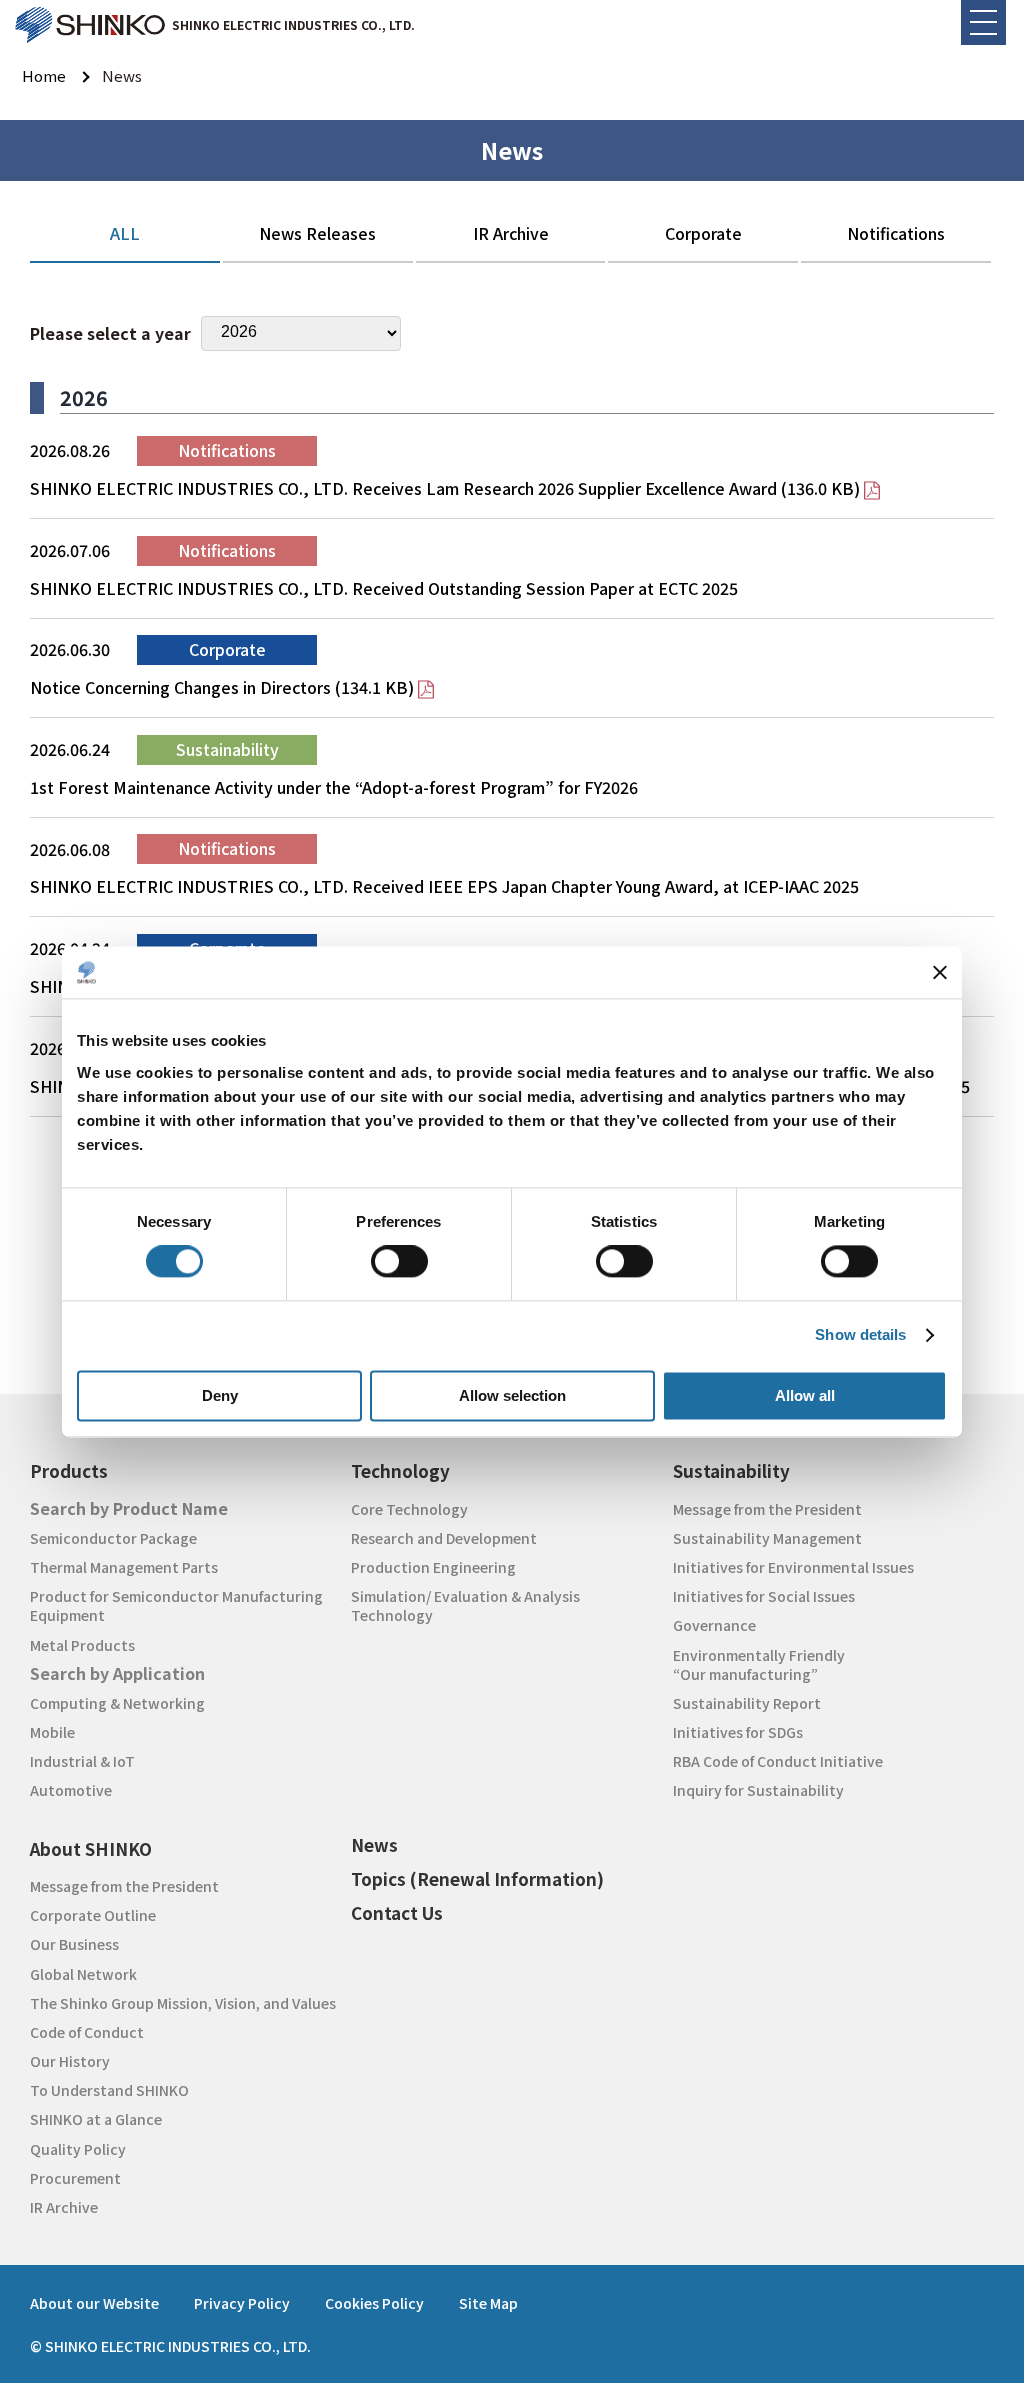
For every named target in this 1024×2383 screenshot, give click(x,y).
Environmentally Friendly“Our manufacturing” (759, 1664)
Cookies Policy (374, 2303)
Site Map (488, 2303)
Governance (714, 1625)
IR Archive (64, 2207)
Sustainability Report (747, 1703)
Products (69, 1470)
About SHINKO (91, 1848)
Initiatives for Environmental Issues (793, 1567)
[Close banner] (940, 972)
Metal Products (82, 1645)
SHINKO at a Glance (96, 2119)
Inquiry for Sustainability (758, 1790)
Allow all (805, 1395)
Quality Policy (78, 2149)
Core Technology (409, 1509)
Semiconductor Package (113, 1538)
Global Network (83, 1974)
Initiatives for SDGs (738, 1732)
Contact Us (397, 1912)
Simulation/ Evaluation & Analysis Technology (465, 1605)
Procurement (75, 2178)
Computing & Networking (117, 1703)
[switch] (399, 1262)
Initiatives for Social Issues (764, 1596)
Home (44, 75)
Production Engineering (433, 1567)
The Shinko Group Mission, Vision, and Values (183, 2003)
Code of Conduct (87, 2032)
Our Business (74, 1944)
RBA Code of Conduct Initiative (778, 1761)
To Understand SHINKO (109, 2090)
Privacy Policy (242, 2303)
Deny (220, 1395)
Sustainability (731, 1470)
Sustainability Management (767, 1538)
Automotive (71, 1790)
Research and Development (444, 1538)
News (374, 1844)
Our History (70, 2061)
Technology (400, 1470)
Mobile (52, 1732)
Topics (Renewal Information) (477, 1878)
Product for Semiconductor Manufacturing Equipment (176, 1605)
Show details (860, 1335)
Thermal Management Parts (124, 1567)
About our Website (94, 2303)
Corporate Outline (93, 1915)
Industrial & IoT (82, 1761)
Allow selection (512, 1395)
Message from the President (767, 1509)
